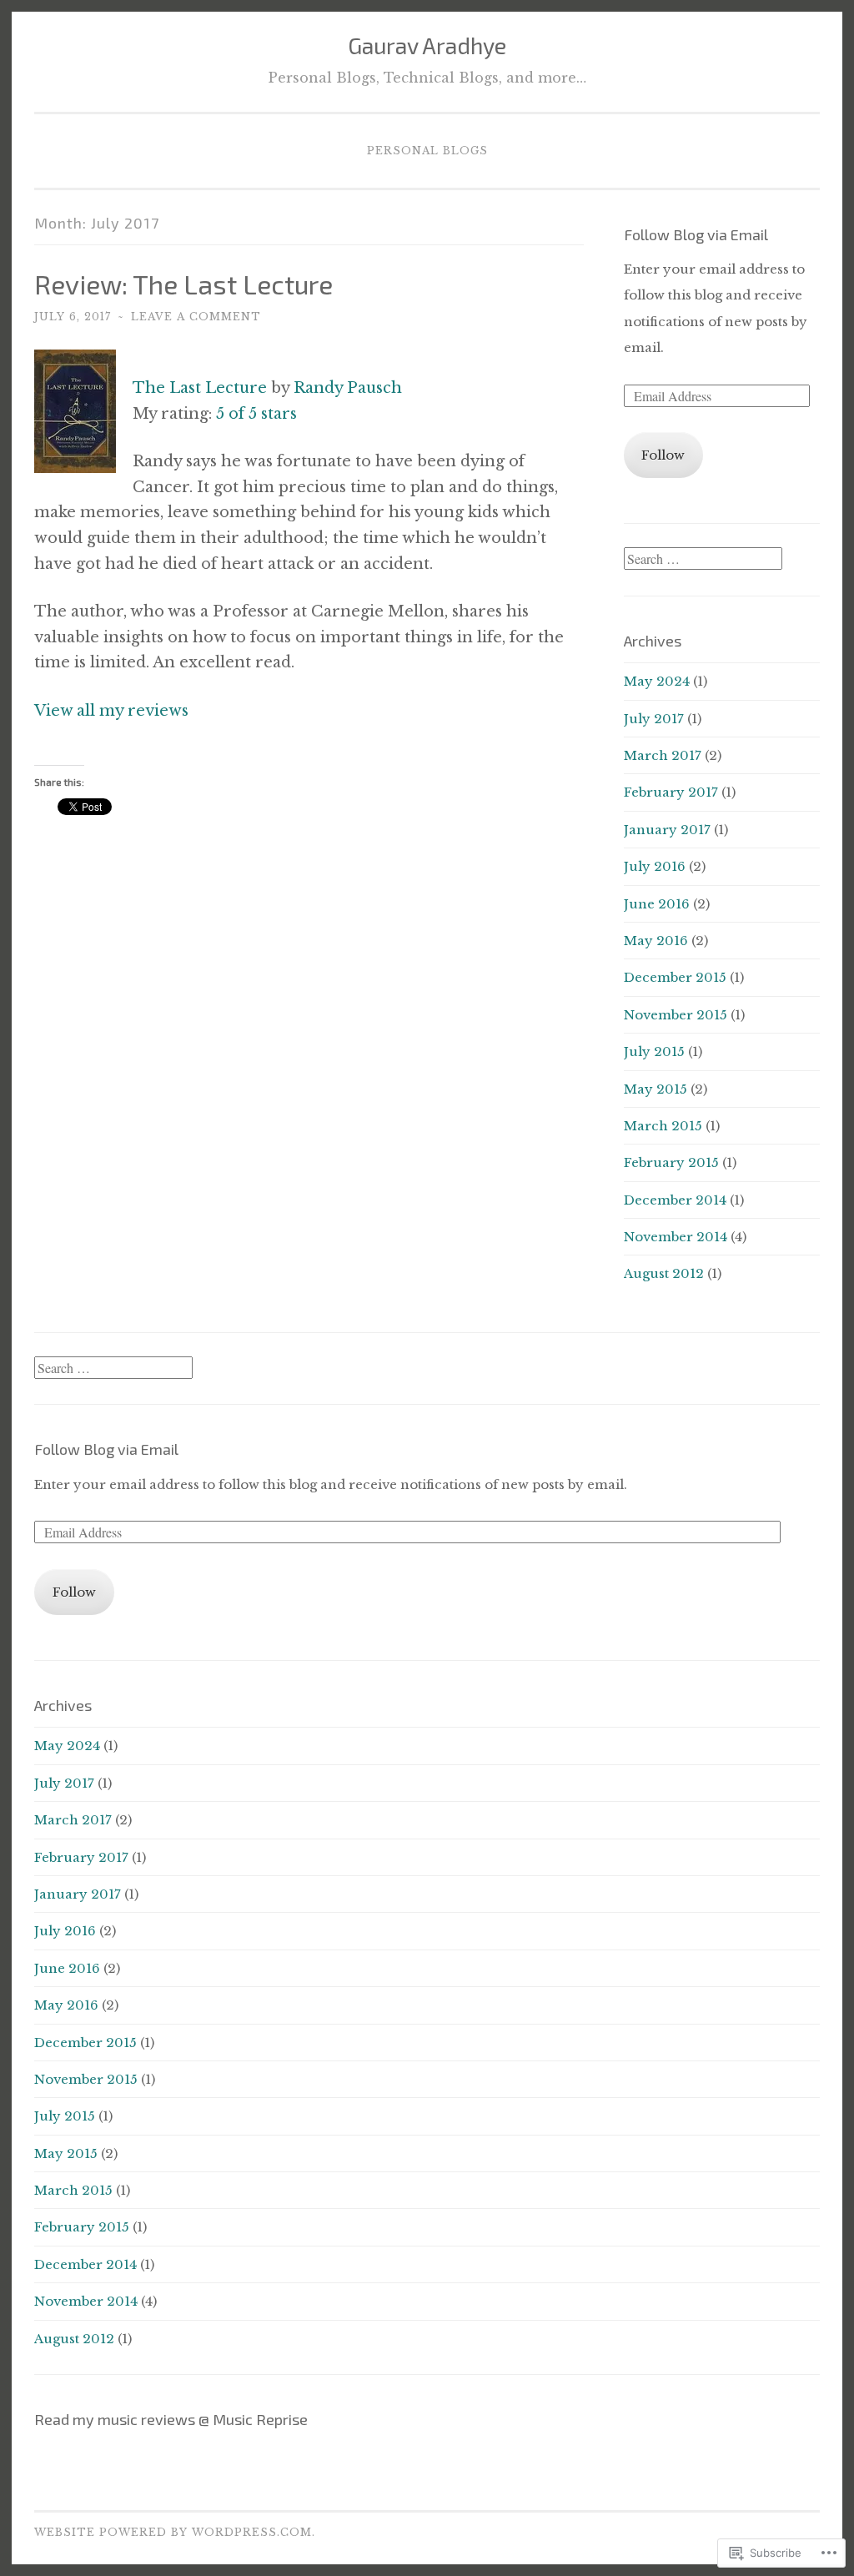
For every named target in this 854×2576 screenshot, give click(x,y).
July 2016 (655, 866)
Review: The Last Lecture (183, 284)
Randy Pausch (348, 388)
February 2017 (671, 792)
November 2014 (676, 1237)
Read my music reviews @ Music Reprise (171, 2419)
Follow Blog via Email (696, 234)
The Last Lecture (200, 388)
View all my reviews (111, 711)
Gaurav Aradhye (427, 45)
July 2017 (654, 719)
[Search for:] (703, 559)
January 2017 (667, 830)
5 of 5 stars (256, 414)
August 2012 (664, 1273)
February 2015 (671, 1162)
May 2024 (657, 681)
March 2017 (663, 755)
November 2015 (676, 1015)
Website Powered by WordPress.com (173, 2532)
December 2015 (675, 977)
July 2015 (654, 1052)
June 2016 (657, 904)
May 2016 (656, 941)
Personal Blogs (427, 151)
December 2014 (675, 1200)
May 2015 (656, 1089)
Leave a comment (196, 317)
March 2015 (663, 1126)
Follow (663, 455)
